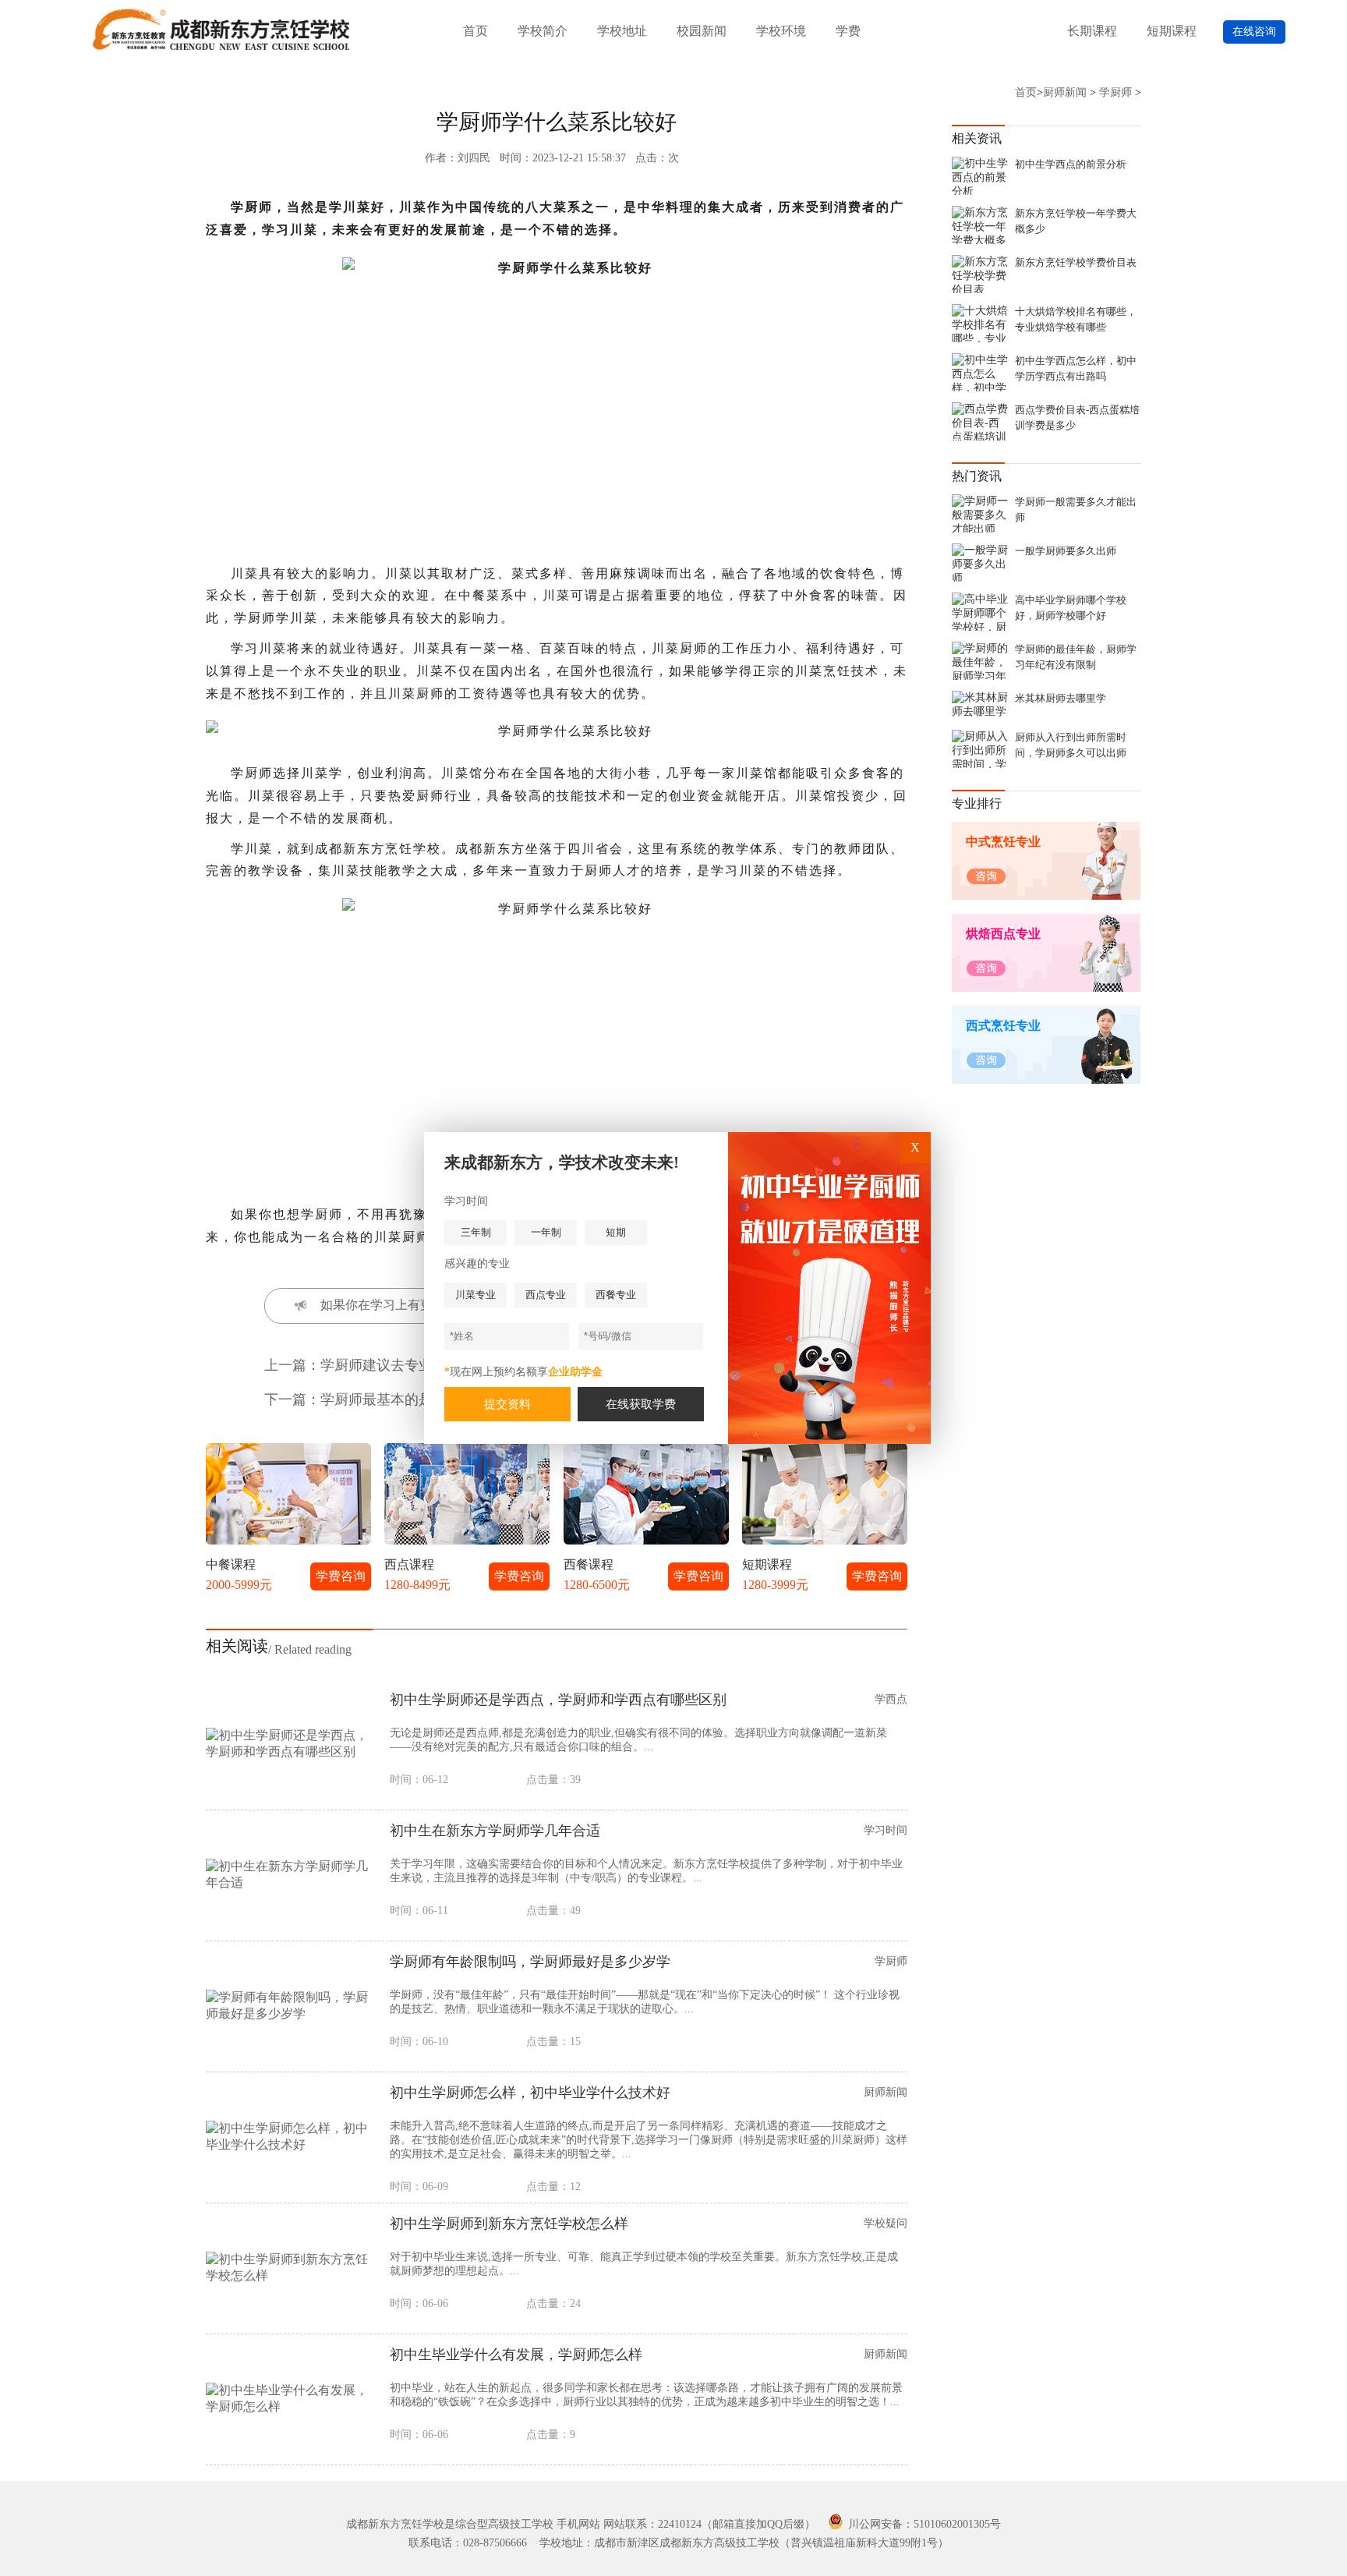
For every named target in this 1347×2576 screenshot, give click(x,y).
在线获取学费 (641, 1404)
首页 (476, 31)
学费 (848, 31)
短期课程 (1172, 31)
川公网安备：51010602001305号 (923, 2524)
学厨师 (1115, 92)
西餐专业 (616, 1295)
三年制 (476, 1232)
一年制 (546, 1232)
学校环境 (781, 31)
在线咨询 (1254, 32)
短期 (616, 1232)
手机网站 (578, 2524)
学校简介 (543, 31)
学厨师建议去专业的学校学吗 (412, 1365)
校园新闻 (702, 31)
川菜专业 (476, 1295)
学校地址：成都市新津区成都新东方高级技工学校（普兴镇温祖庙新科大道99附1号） (744, 2543)
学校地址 (622, 31)
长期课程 (1092, 31)
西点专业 (546, 1295)
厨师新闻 (1065, 92)
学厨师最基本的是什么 (391, 1399)
